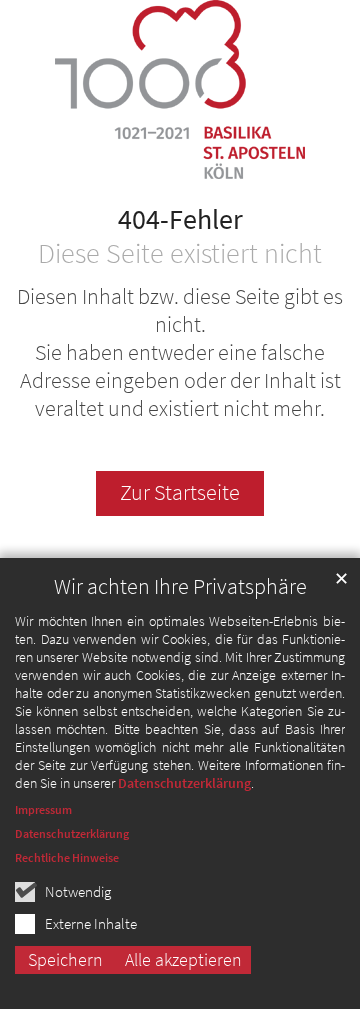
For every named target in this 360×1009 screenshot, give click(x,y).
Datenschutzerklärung (184, 783)
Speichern (65, 959)
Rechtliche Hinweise (67, 857)
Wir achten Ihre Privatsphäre (180, 586)
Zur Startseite (180, 492)
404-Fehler (180, 220)
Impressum (43, 809)
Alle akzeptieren (183, 959)
